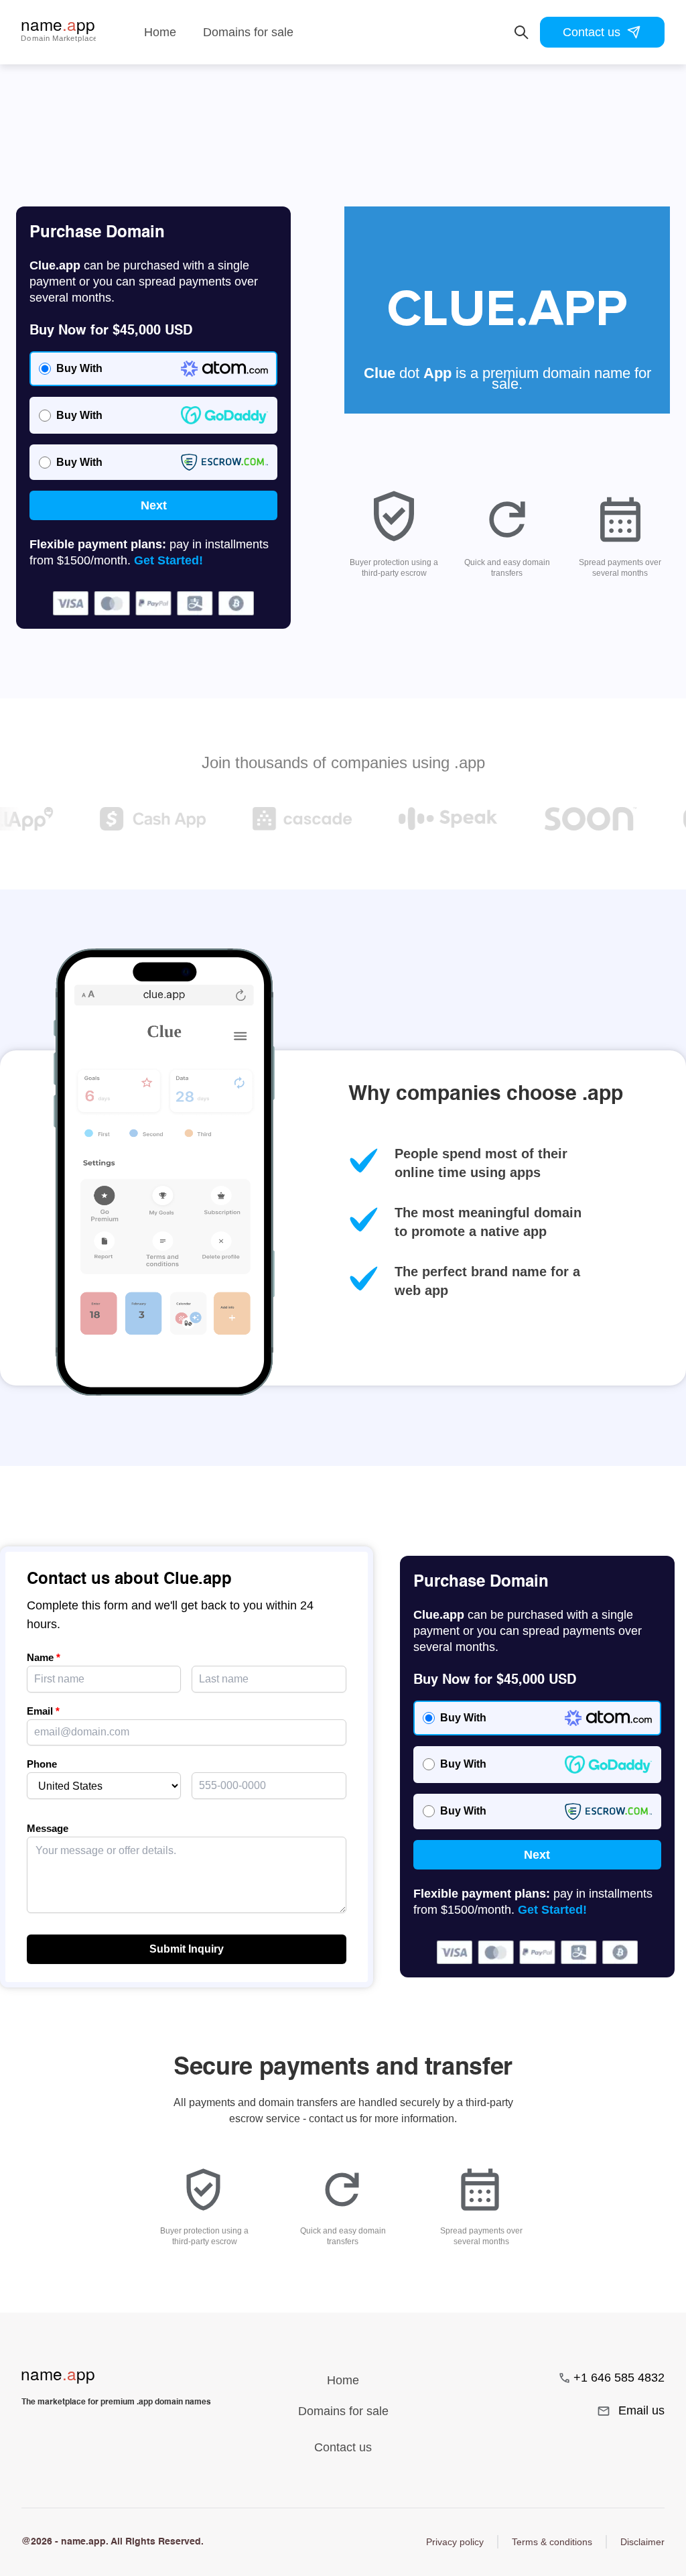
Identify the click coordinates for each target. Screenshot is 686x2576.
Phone (42, 1764)
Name (44, 1657)
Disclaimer (642, 2542)
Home (160, 32)
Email (43, 1711)
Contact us (592, 32)
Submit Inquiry (187, 1949)
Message (48, 1828)
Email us (641, 2410)
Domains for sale (248, 32)
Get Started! (168, 560)
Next (154, 505)
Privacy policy (455, 2542)
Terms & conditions (552, 2542)
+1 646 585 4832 (619, 2378)
